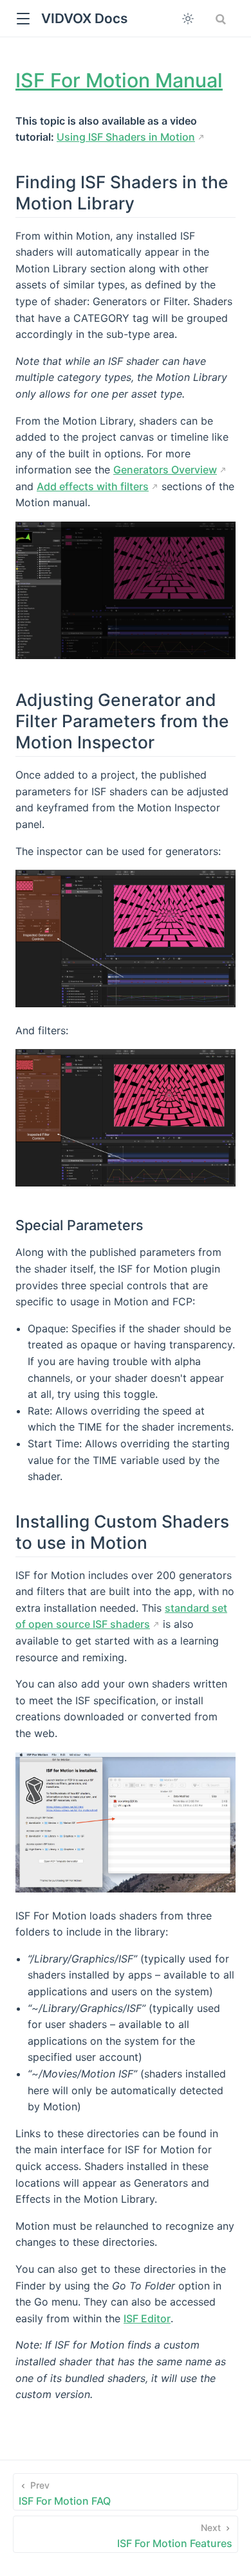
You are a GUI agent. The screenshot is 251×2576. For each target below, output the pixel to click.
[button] (23, 19)
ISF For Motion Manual (119, 80)
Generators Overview (165, 470)
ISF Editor (147, 2318)
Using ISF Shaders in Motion (126, 137)
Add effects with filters (93, 486)
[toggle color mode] (188, 19)
